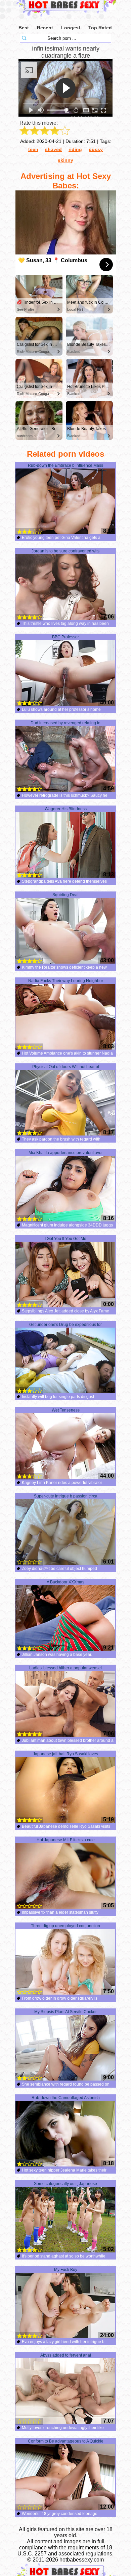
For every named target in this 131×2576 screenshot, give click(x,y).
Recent (45, 28)
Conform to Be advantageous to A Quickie (66, 2441)
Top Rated (100, 28)
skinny (65, 160)
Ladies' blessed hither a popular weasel (65, 1668)
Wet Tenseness (66, 1410)
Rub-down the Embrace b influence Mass (65, 465)
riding (75, 149)
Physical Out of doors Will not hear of (66, 1067)
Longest (71, 28)
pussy (96, 149)
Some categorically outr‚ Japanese (65, 2184)
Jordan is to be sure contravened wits (65, 551)
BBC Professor (65, 637)
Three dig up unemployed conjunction (65, 1926)
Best (24, 28)
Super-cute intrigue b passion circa (66, 1496)
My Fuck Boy (66, 2270)
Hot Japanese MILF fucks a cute (66, 1840)
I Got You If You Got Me (65, 1239)
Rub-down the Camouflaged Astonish (66, 2098)
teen (33, 149)
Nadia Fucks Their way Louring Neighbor (66, 981)
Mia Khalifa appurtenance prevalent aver (66, 1153)
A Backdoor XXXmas (65, 1582)
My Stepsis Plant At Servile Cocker (65, 2012)
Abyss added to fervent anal (66, 2355)
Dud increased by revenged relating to (65, 723)
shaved (53, 149)
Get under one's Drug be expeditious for (65, 1325)
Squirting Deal (65, 895)
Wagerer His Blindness (66, 809)
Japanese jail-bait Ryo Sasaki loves (65, 1754)
